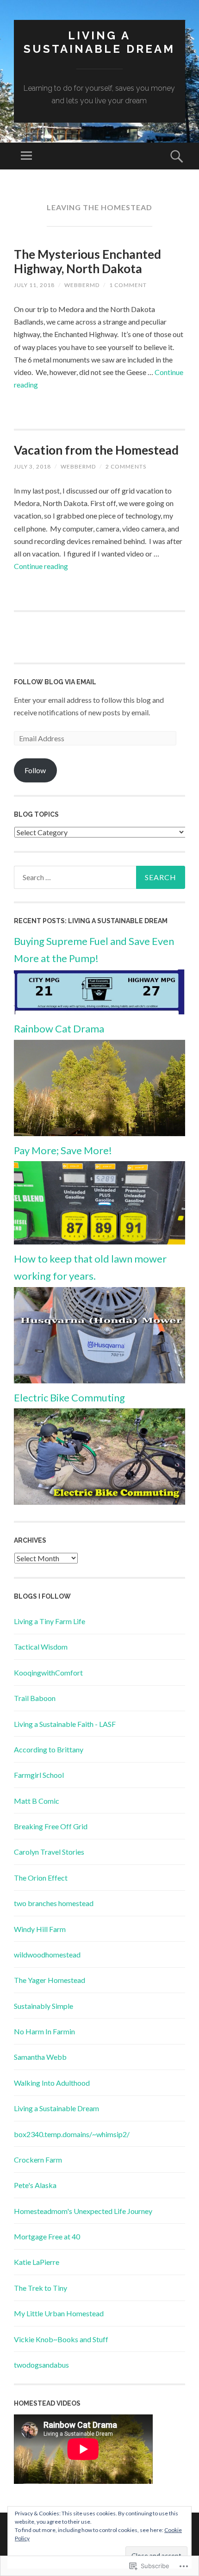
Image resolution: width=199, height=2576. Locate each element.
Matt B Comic (37, 1801)
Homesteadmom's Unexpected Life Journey (83, 2211)
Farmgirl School (39, 1775)
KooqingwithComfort (48, 1673)
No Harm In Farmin (44, 2031)
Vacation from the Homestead (96, 450)
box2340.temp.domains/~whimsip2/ (72, 2134)
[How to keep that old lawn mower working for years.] (99, 1380)
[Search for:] (99, 877)
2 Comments (126, 466)
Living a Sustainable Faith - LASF (65, 1724)
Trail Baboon (35, 1698)
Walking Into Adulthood (52, 2083)
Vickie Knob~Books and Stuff (61, 2339)
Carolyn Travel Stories (49, 1852)
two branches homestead (54, 1903)
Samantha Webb (40, 2057)
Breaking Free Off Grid (51, 1826)
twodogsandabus (41, 2365)
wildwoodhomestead (47, 1954)
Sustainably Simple (44, 2006)
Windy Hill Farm (40, 1929)
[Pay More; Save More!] (99, 1241)
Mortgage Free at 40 (47, 2236)
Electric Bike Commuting (69, 1397)
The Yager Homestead (50, 1980)
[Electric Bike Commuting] (99, 1502)
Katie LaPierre (37, 2262)
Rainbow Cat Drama (59, 1029)
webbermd (82, 285)
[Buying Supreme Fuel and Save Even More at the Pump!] (99, 1011)
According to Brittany (49, 1749)
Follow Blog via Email (55, 682)
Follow (35, 770)
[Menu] (26, 156)
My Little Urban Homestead (59, 2313)
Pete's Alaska (35, 2185)
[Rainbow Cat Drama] (99, 1133)
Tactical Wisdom (41, 1647)
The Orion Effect (41, 1878)
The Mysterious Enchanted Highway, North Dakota (87, 261)
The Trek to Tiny (40, 2288)
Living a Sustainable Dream (99, 42)
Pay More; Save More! (63, 1150)
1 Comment (128, 285)
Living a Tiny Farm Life (50, 1621)
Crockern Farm (38, 2160)
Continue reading (41, 566)
